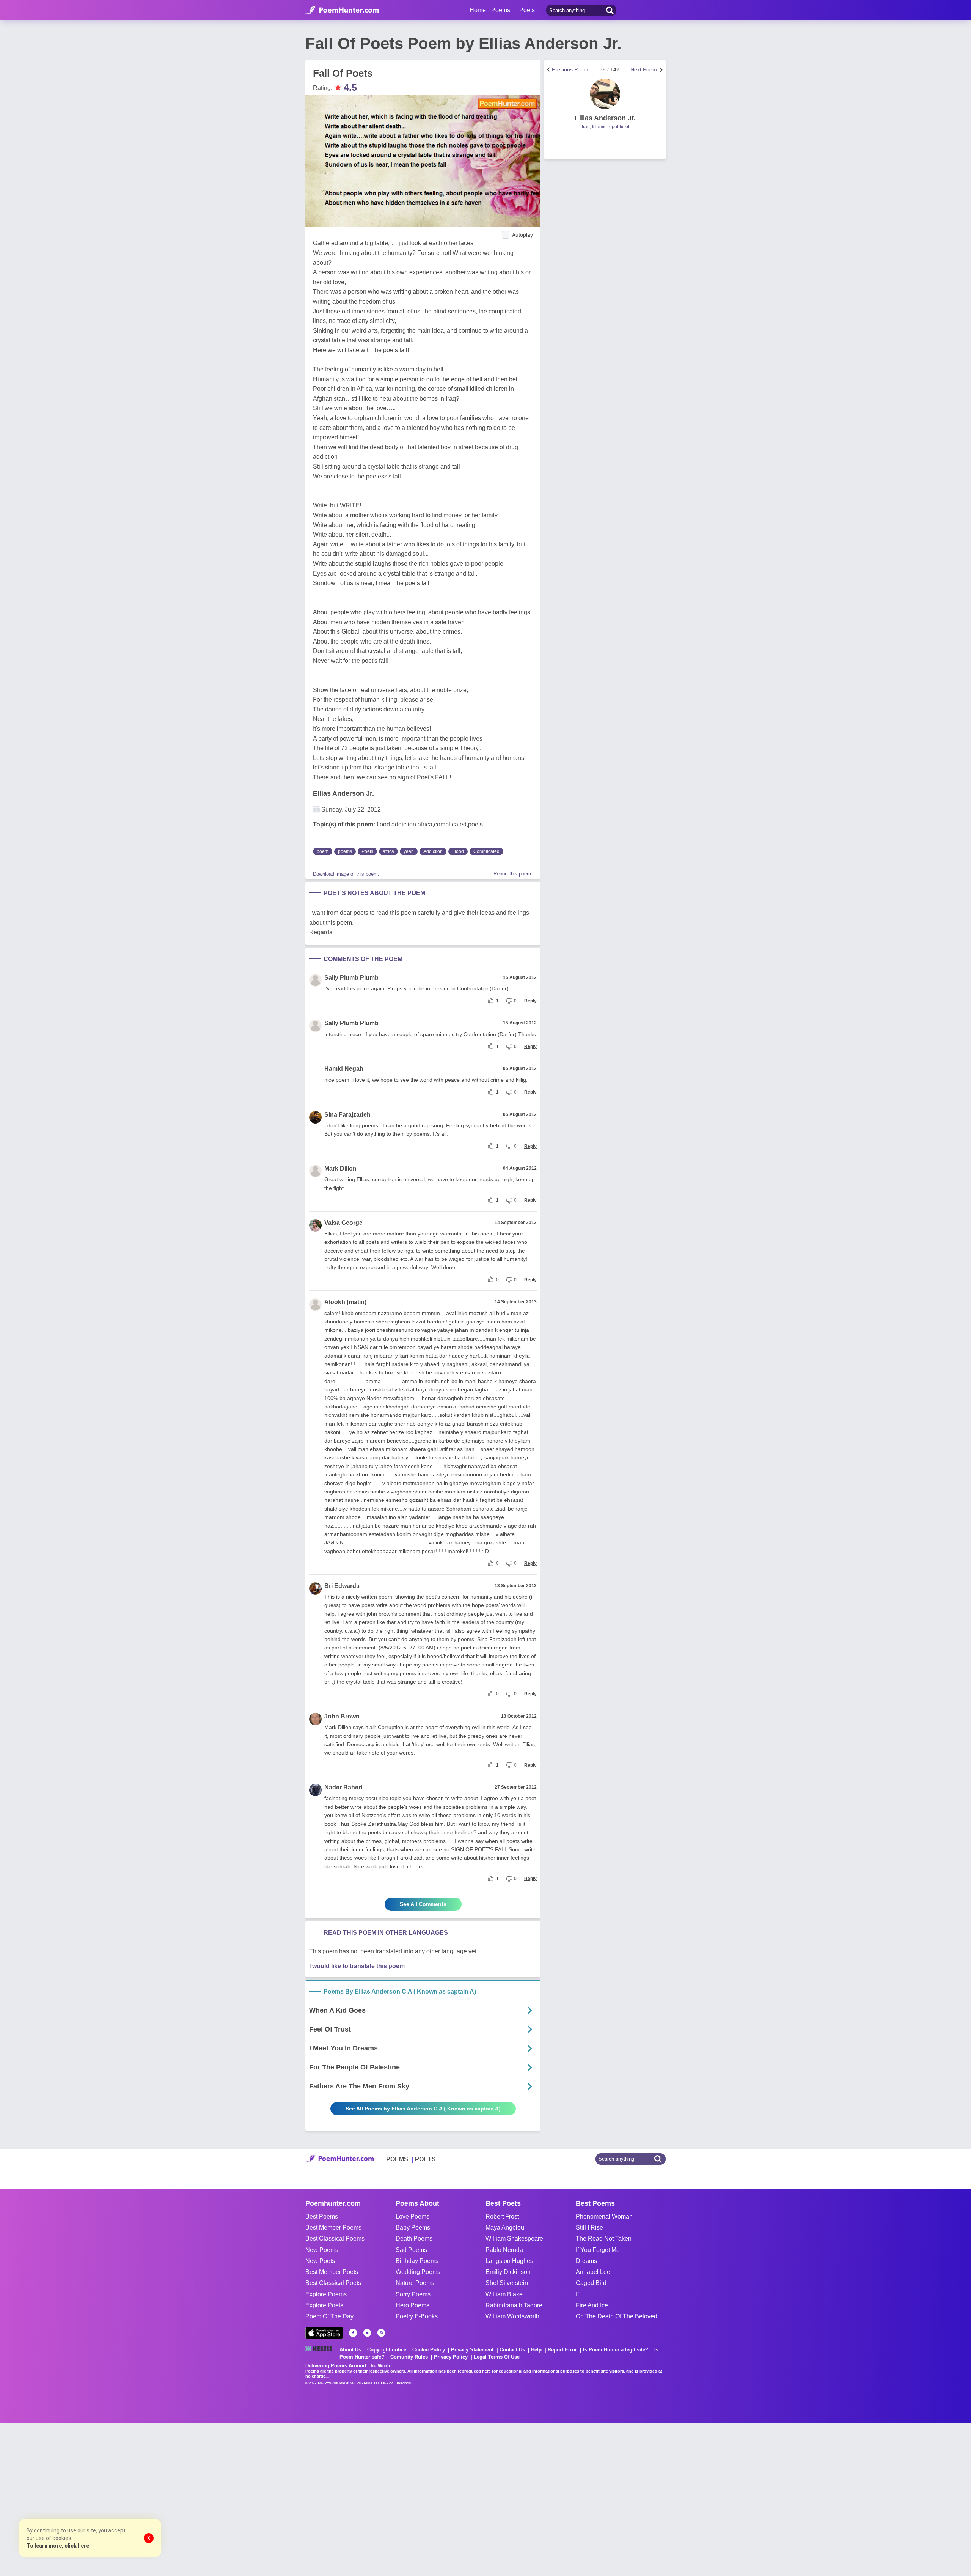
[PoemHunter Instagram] (381, 2333)
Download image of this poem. (346, 874)
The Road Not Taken (604, 2238)
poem (323, 851)
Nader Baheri (343, 1787)
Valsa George (343, 1223)
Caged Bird (591, 2283)
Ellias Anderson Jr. (343, 793)
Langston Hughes (509, 2261)
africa (388, 851)
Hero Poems (412, 2305)
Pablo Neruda (504, 2250)
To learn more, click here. (59, 2546)
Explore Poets (324, 2305)
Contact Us (512, 2350)
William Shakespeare (514, 2238)
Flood (458, 851)
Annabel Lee (593, 2272)
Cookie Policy (429, 2350)
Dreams (586, 2261)
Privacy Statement (472, 2350)
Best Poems (322, 2216)
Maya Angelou (505, 2227)
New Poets (320, 2261)
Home (478, 10)
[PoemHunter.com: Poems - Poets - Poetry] (342, 10)
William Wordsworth (512, 2316)
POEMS (397, 2159)
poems (345, 851)
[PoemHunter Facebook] (353, 2333)
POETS (425, 2159)
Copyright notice (387, 2350)
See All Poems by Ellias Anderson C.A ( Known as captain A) (423, 2109)
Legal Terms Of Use (497, 2357)
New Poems (322, 2250)
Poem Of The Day (329, 2316)
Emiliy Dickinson (508, 2272)
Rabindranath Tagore (514, 2305)
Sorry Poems (413, 2294)
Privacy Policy (451, 2357)
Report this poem (512, 874)
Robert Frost (502, 2216)
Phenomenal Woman (604, 2216)
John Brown (342, 1716)
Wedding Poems (418, 2272)
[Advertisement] (114, 2499)
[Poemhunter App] (324, 2333)
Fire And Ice (592, 2305)
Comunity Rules (409, 2357)
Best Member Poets (332, 2272)
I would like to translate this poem (357, 1966)
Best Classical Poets (333, 2283)
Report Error (562, 2350)
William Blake (504, 2294)
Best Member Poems (333, 2227)
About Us (350, 2350)
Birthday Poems (417, 2261)
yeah (409, 851)
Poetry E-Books (417, 2316)
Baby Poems (413, 2227)
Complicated (486, 851)
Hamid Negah (344, 1069)
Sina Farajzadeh (347, 1115)
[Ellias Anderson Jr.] (605, 94)
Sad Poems (411, 2250)
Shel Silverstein (507, 2283)
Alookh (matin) (345, 1302)
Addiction (433, 851)
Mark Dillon (340, 1168)
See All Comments (423, 1904)
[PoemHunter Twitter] (367, 2333)
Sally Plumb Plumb (351, 978)
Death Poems (414, 2238)
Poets (367, 851)
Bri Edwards (342, 1586)
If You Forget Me (598, 2250)
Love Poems (412, 2216)
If (577, 2294)
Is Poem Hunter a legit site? (616, 2350)
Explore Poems (326, 2294)
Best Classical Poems (335, 2238)
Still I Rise (589, 2227)
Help (536, 2350)
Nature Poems (415, 2283)
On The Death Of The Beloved (617, 2316)
